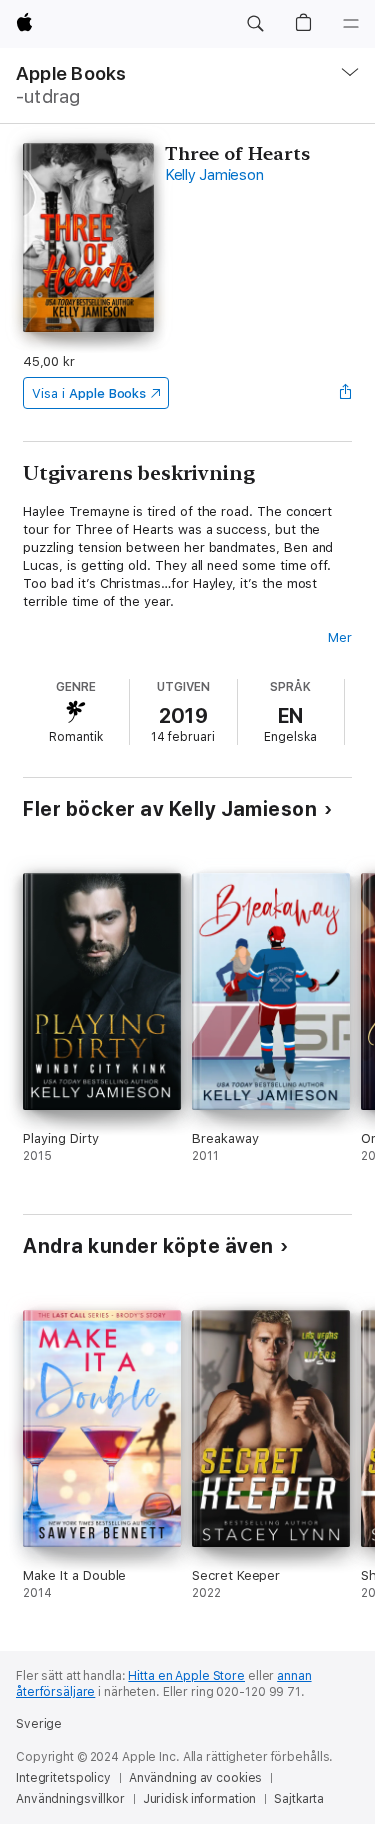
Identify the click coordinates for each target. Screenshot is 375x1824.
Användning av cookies (195, 1778)
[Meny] (351, 24)
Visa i (89, 393)
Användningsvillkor (70, 1799)
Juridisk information (200, 1799)
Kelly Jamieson (214, 175)
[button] (255, 24)
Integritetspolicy (63, 1778)
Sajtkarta (299, 1799)
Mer (340, 637)
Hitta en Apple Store (186, 1676)
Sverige (39, 1724)
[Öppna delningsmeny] (346, 393)
